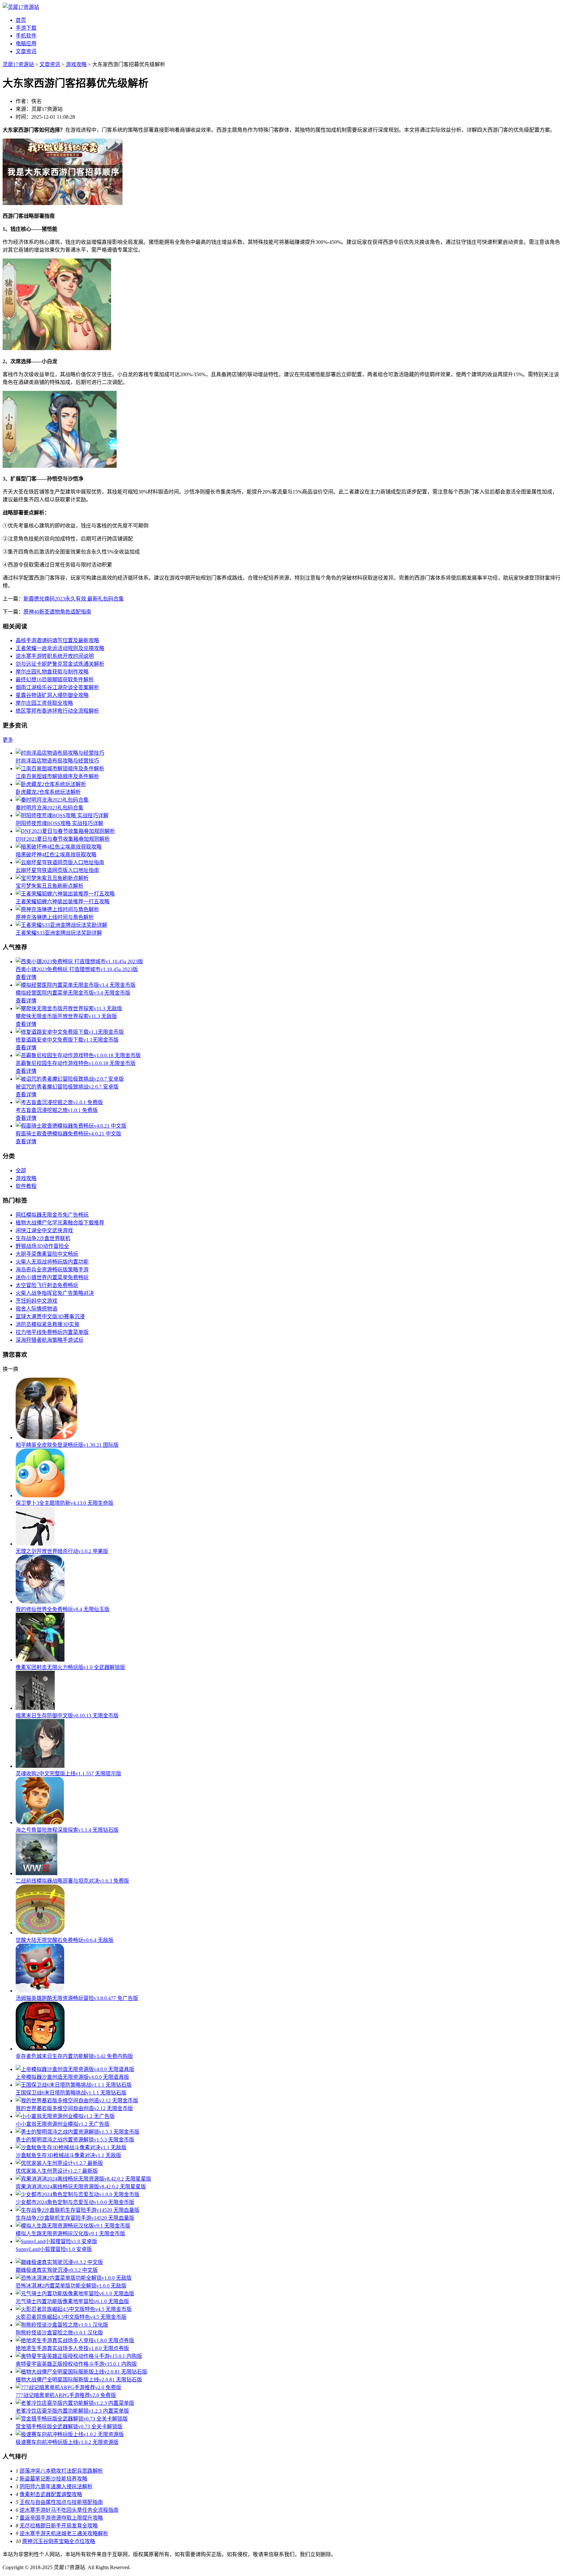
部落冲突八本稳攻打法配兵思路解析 (61, 2471)
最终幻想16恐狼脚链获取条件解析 (55, 680)
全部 (21, 1170)
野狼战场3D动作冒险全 (42, 1246)
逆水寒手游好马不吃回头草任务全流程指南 (69, 2510)
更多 (8, 740)
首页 (21, 20)
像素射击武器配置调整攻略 (51, 2494)
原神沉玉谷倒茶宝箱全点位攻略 (59, 2541)
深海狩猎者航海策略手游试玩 (50, 1340)
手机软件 (26, 36)
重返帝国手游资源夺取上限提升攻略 (61, 2518)
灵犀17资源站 (18, 64)
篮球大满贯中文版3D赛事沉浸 (50, 1317)
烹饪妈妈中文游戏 (36, 1301)
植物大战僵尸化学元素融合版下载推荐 (60, 1223)
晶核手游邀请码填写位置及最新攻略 (57, 640)
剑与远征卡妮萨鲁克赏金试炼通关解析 (60, 664)
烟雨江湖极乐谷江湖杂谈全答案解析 (57, 687)
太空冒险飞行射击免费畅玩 (47, 1285)
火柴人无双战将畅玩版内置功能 (52, 1262)
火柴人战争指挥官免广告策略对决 (55, 1293)
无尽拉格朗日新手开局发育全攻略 (59, 2526)
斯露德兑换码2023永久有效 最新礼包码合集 (74, 599)
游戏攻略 (76, 64)
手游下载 (26, 28)
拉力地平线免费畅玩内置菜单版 (52, 1332)
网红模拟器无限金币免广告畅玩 (52, 1215)
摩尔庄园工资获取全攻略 (44, 703)
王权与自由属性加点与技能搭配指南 (61, 2502)
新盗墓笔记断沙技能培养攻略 (53, 2479)
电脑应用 (26, 44)
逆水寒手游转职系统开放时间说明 (55, 656)
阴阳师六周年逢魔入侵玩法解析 (56, 2487)
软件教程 (26, 1186)
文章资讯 (26, 51)
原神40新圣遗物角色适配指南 (57, 612)
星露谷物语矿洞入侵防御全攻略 (52, 695)
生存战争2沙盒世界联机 (43, 1238)
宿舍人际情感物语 (36, 1309)
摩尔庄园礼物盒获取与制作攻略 (52, 672)
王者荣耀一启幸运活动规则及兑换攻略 (60, 648)
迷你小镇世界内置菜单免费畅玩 (52, 1277)
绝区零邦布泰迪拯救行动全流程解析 (57, 711)
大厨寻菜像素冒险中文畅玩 (47, 1254)
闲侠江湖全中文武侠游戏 (44, 1230)
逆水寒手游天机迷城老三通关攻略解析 (64, 2533)
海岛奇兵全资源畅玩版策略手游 (52, 1270)
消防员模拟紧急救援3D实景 (48, 1324)
